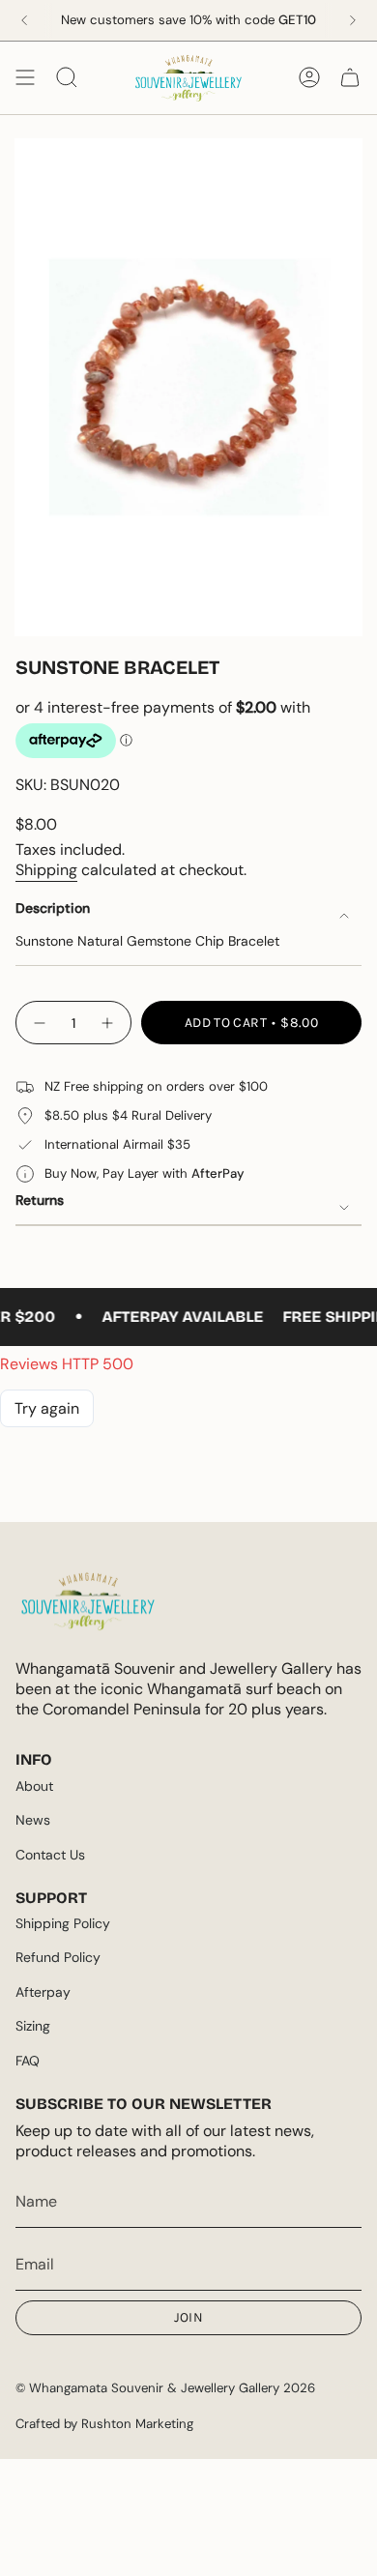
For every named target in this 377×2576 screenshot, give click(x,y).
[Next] (353, 20)
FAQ (28, 2061)
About (34, 1786)
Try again (47, 1408)
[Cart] (350, 77)
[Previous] (24, 20)
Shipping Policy (63, 1923)
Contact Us (50, 1855)
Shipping (46, 870)
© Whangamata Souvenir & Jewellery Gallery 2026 (165, 2388)
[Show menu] (25, 77)
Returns (40, 1200)
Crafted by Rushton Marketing (104, 2424)
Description (53, 908)
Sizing (33, 2026)
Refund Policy (58, 1957)
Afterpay (43, 1992)
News (33, 1820)
